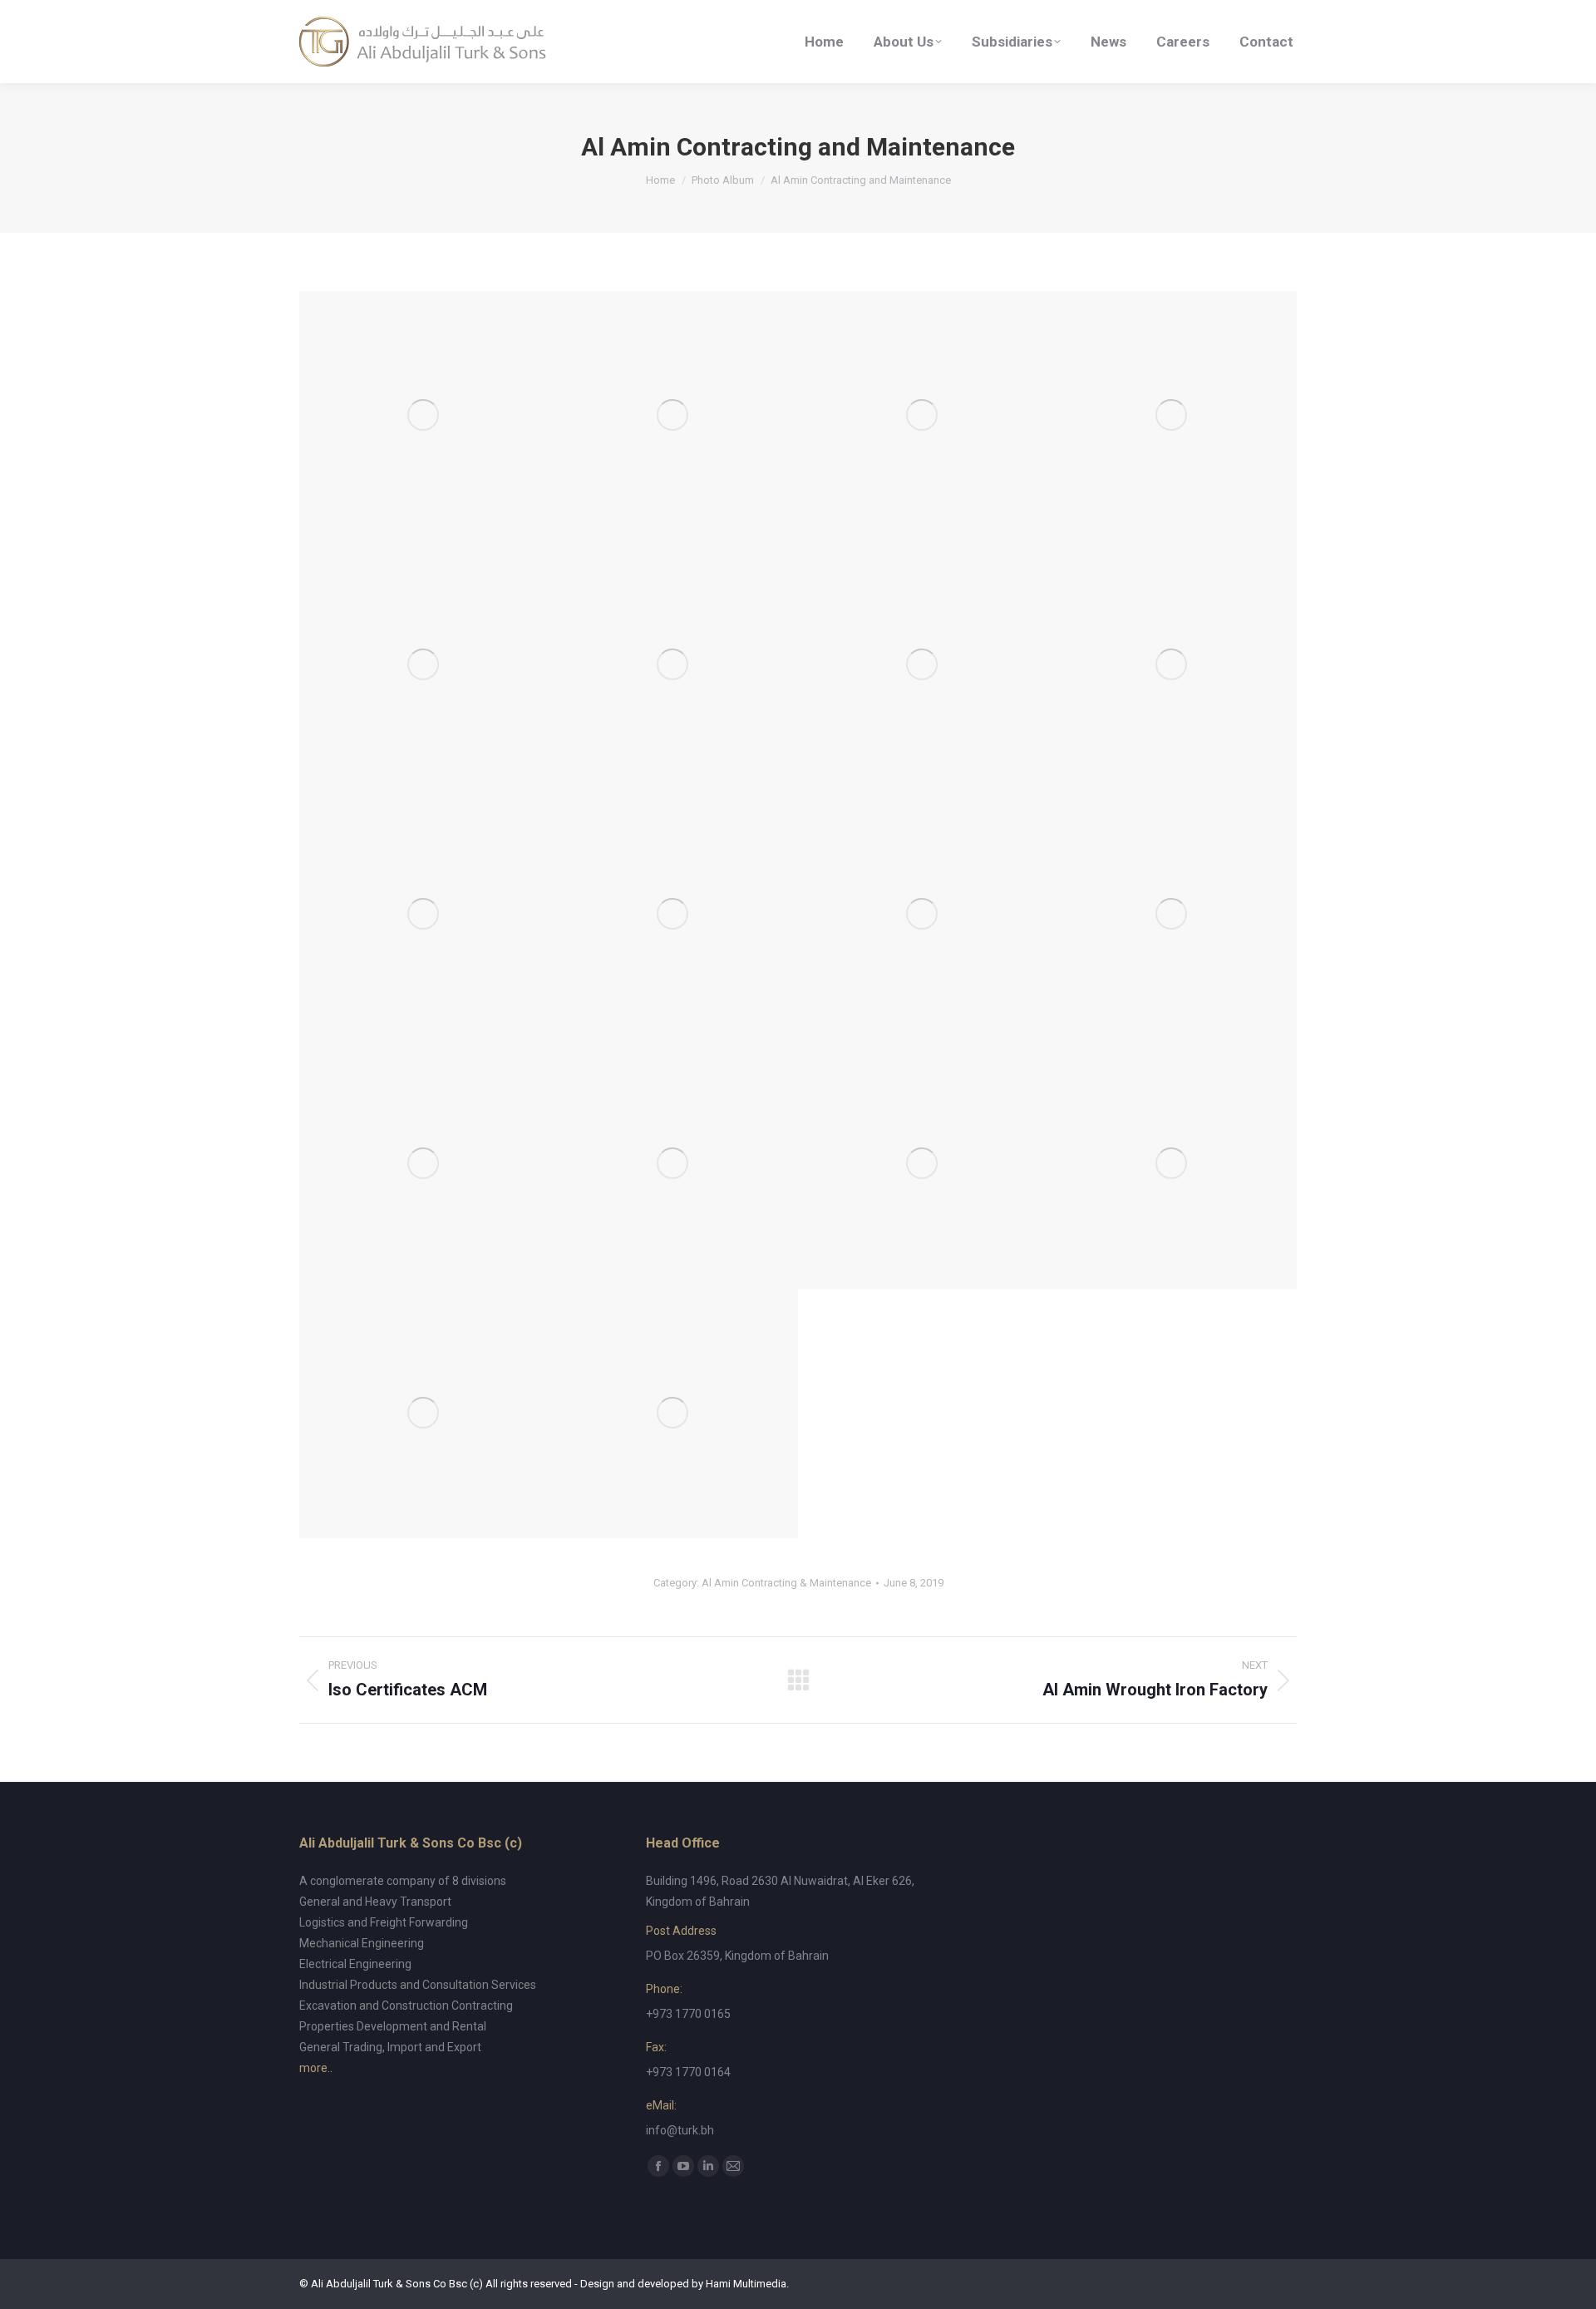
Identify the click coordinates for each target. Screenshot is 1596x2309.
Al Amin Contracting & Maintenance (786, 1583)
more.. (316, 2068)
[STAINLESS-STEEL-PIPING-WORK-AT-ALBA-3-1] (673, 1414)
